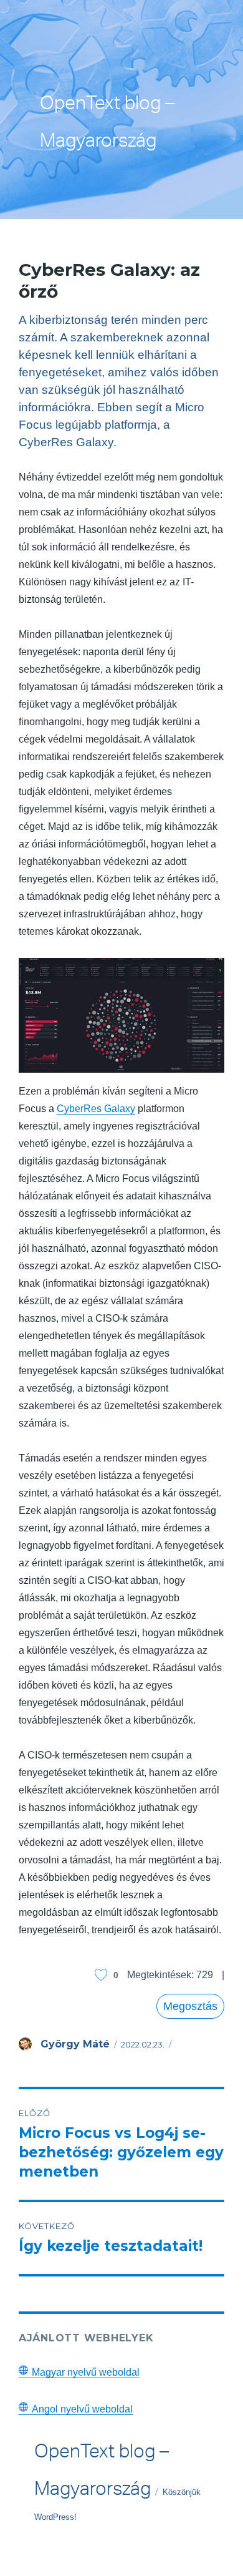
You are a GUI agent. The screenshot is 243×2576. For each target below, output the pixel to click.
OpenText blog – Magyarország (107, 125)
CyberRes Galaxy (96, 1109)
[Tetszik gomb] (101, 1975)
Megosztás (190, 2006)
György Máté (75, 2044)
